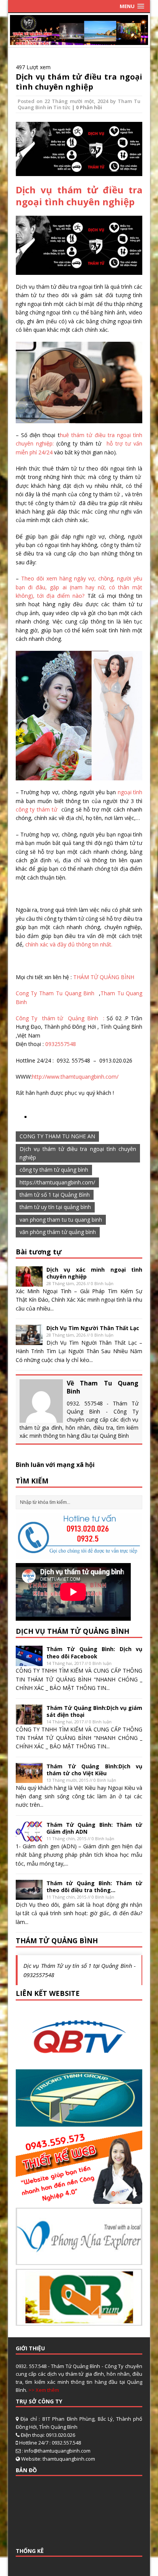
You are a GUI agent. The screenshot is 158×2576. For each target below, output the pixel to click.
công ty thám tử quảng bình (54, 1170)
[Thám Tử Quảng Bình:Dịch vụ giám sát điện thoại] (29, 1720)
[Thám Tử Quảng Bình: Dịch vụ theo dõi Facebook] (29, 1661)
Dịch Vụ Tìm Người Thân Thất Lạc (93, 1328)
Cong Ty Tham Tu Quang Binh (56, 993)
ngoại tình (130, 792)
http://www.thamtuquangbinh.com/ (75, 1077)
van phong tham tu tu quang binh (61, 1220)
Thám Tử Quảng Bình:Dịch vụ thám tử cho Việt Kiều (95, 1770)
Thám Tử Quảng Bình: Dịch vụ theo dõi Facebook (95, 1652)
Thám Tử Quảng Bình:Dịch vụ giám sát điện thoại (95, 1711)
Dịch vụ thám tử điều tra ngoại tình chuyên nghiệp (79, 82)
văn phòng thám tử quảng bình (58, 1232)
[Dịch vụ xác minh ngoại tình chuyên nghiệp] (29, 1282)
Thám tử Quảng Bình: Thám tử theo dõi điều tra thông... (95, 1887)
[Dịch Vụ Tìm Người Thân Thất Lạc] (29, 1340)
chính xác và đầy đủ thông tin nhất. (69, 944)
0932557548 (61, 1044)
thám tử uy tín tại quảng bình (55, 1207)
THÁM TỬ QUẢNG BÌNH (104, 977)
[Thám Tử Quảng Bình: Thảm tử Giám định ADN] (29, 1837)
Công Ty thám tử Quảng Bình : (61, 1018)
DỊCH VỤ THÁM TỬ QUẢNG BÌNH (72, 1631)
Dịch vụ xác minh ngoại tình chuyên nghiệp (95, 1273)
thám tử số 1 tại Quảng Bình (55, 1195)
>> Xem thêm (44, 2390)
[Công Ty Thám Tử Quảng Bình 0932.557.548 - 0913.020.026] (79, 41)
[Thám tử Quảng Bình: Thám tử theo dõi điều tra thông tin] (29, 1895)
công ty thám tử (38, 809)
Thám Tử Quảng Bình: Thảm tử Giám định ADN (95, 1828)
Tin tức (62, 107)
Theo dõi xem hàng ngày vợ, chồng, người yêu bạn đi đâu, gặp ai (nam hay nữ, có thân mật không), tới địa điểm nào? (79, 587)
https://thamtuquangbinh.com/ (57, 1182)
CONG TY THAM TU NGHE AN (57, 1136)
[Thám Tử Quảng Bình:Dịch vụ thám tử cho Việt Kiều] (29, 1779)
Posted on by (68, 101)
